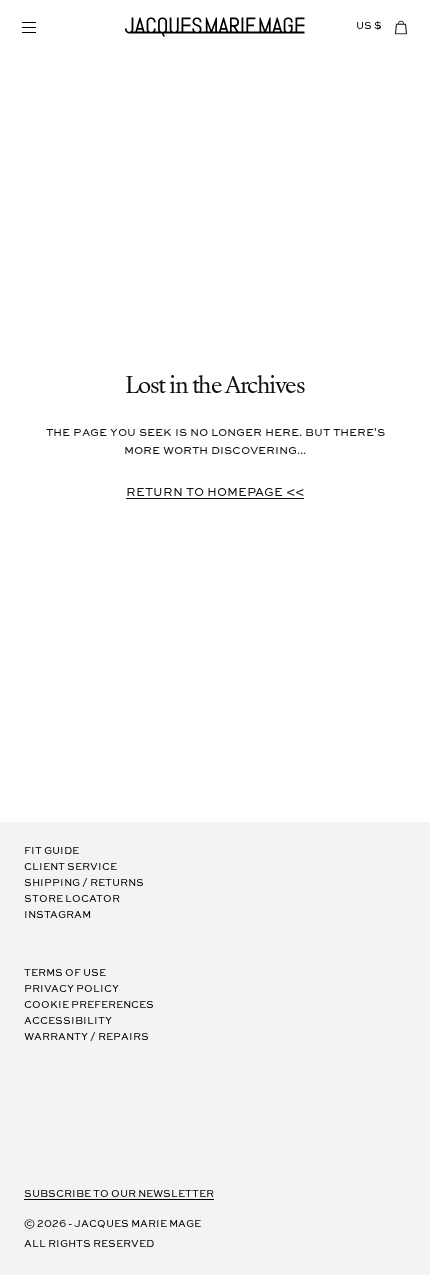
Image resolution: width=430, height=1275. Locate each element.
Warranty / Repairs (86, 1037)
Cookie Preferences (89, 1005)
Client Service (70, 867)
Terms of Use (65, 973)
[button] (28, 27)
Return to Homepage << (215, 493)
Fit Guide (51, 851)
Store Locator (72, 899)
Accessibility (68, 1021)
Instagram (57, 915)
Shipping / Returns (84, 883)
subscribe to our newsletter (119, 1194)
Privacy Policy (71, 989)
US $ (369, 26)
